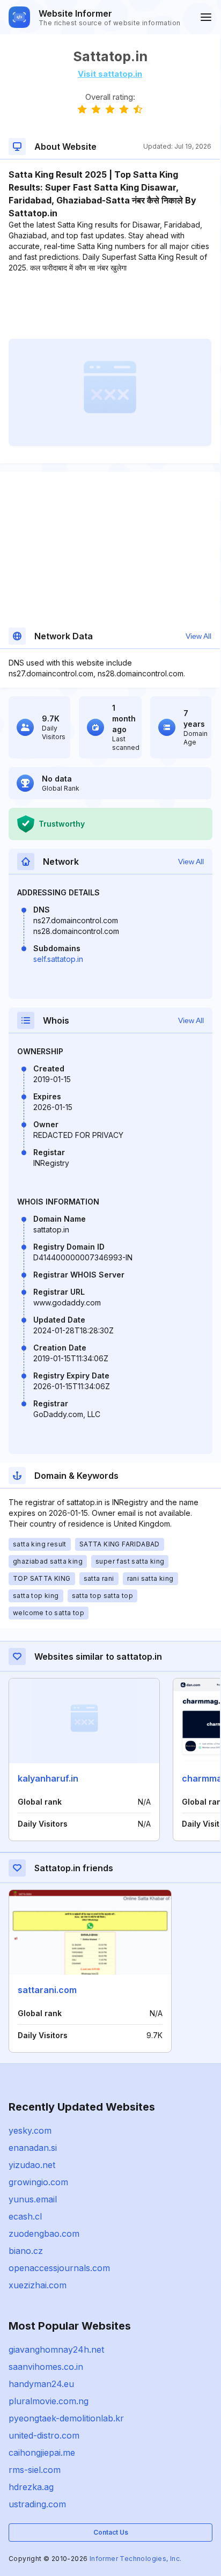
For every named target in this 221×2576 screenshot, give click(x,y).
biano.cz (26, 2251)
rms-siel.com (35, 2470)
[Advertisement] (110, 306)
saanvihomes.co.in (46, 2367)
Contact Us (111, 2532)
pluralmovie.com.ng (49, 2401)
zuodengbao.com (44, 2234)
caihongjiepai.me (42, 2453)
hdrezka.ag (31, 2487)
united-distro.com (44, 2435)
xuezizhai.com (38, 2285)
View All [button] (198, 636)
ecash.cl (25, 2216)
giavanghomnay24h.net (56, 2349)
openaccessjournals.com (59, 2268)
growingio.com (38, 2182)
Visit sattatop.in (110, 74)
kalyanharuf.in (48, 1778)
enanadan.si (33, 2148)
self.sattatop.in (58, 959)
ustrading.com (37, 2504)
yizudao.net (32, 2165)
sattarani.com (47, 1990)
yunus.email (33, 2199)
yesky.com (30, 2130)
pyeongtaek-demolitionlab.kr (66, 2418)
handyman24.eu (41, 2384)
